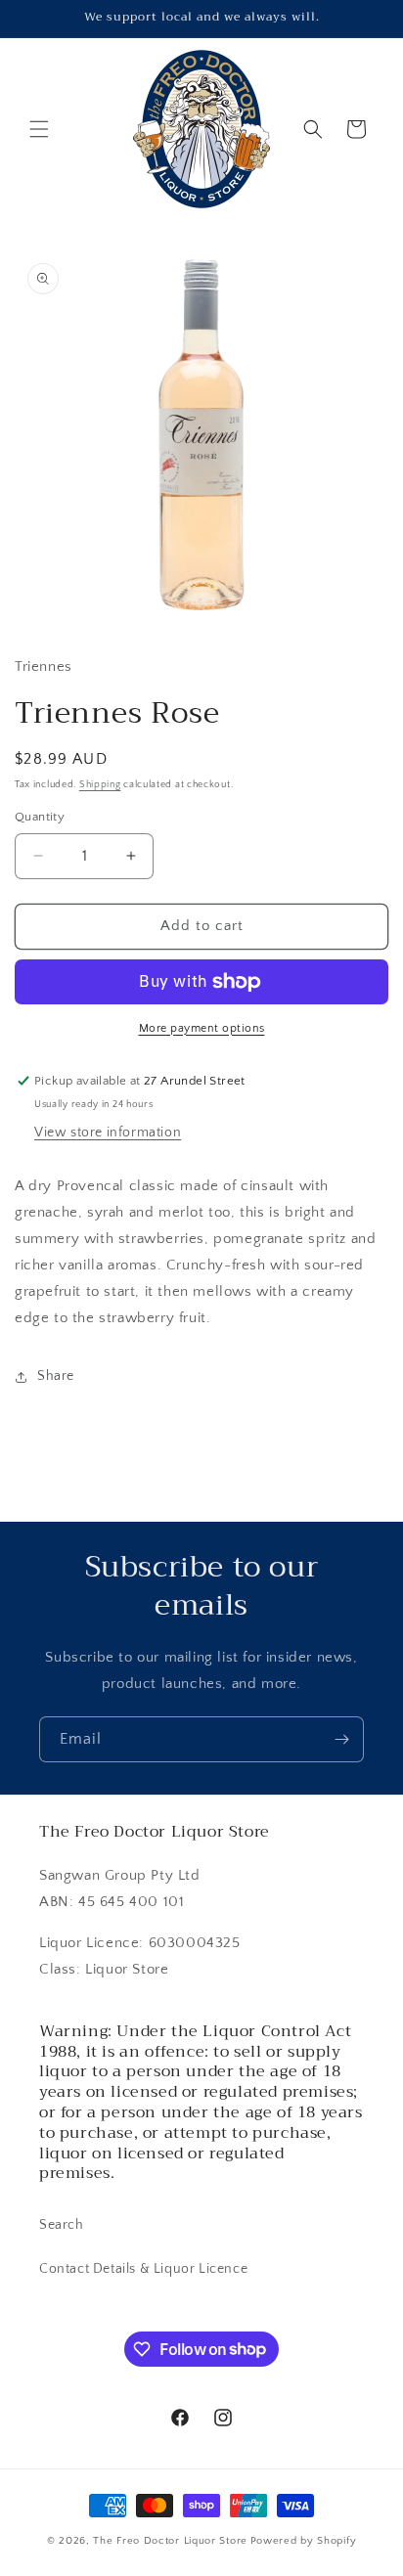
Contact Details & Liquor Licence (143, 2269)
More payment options (202, 1028)
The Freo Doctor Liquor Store (170, 2541)
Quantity (40, 817)
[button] (39, 129)
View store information (108, 1133)
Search (62, 2225)
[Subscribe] (341, 1739)
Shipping (100, 785)
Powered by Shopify (304, 2541)
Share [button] (56, 1376)
